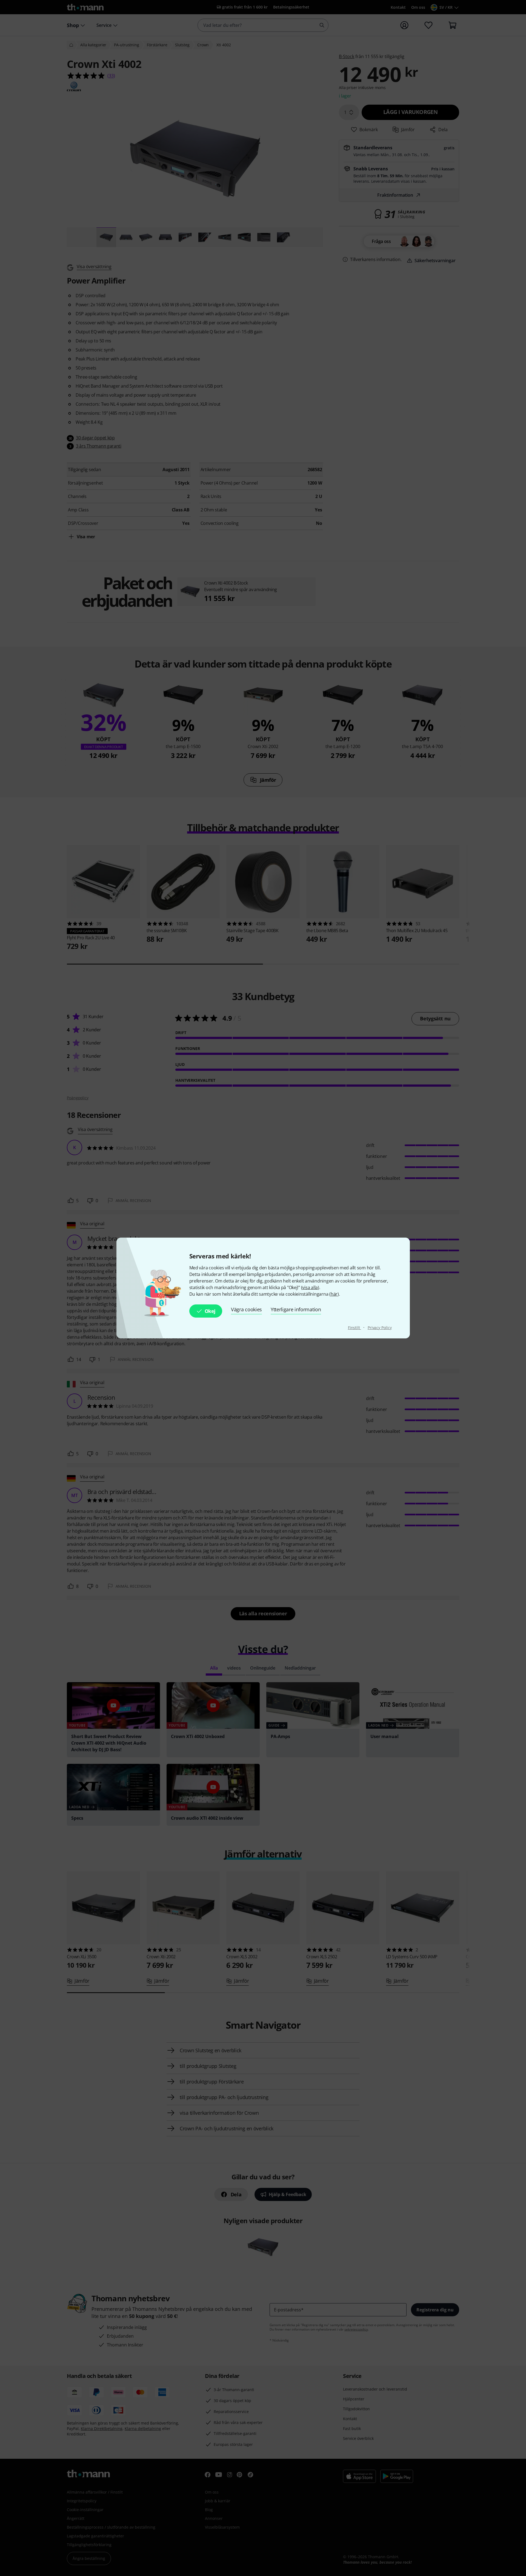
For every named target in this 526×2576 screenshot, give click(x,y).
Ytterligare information (296, 1309)
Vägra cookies (246, 1309)
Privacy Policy (380, 1328)
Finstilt (355, 1328)
